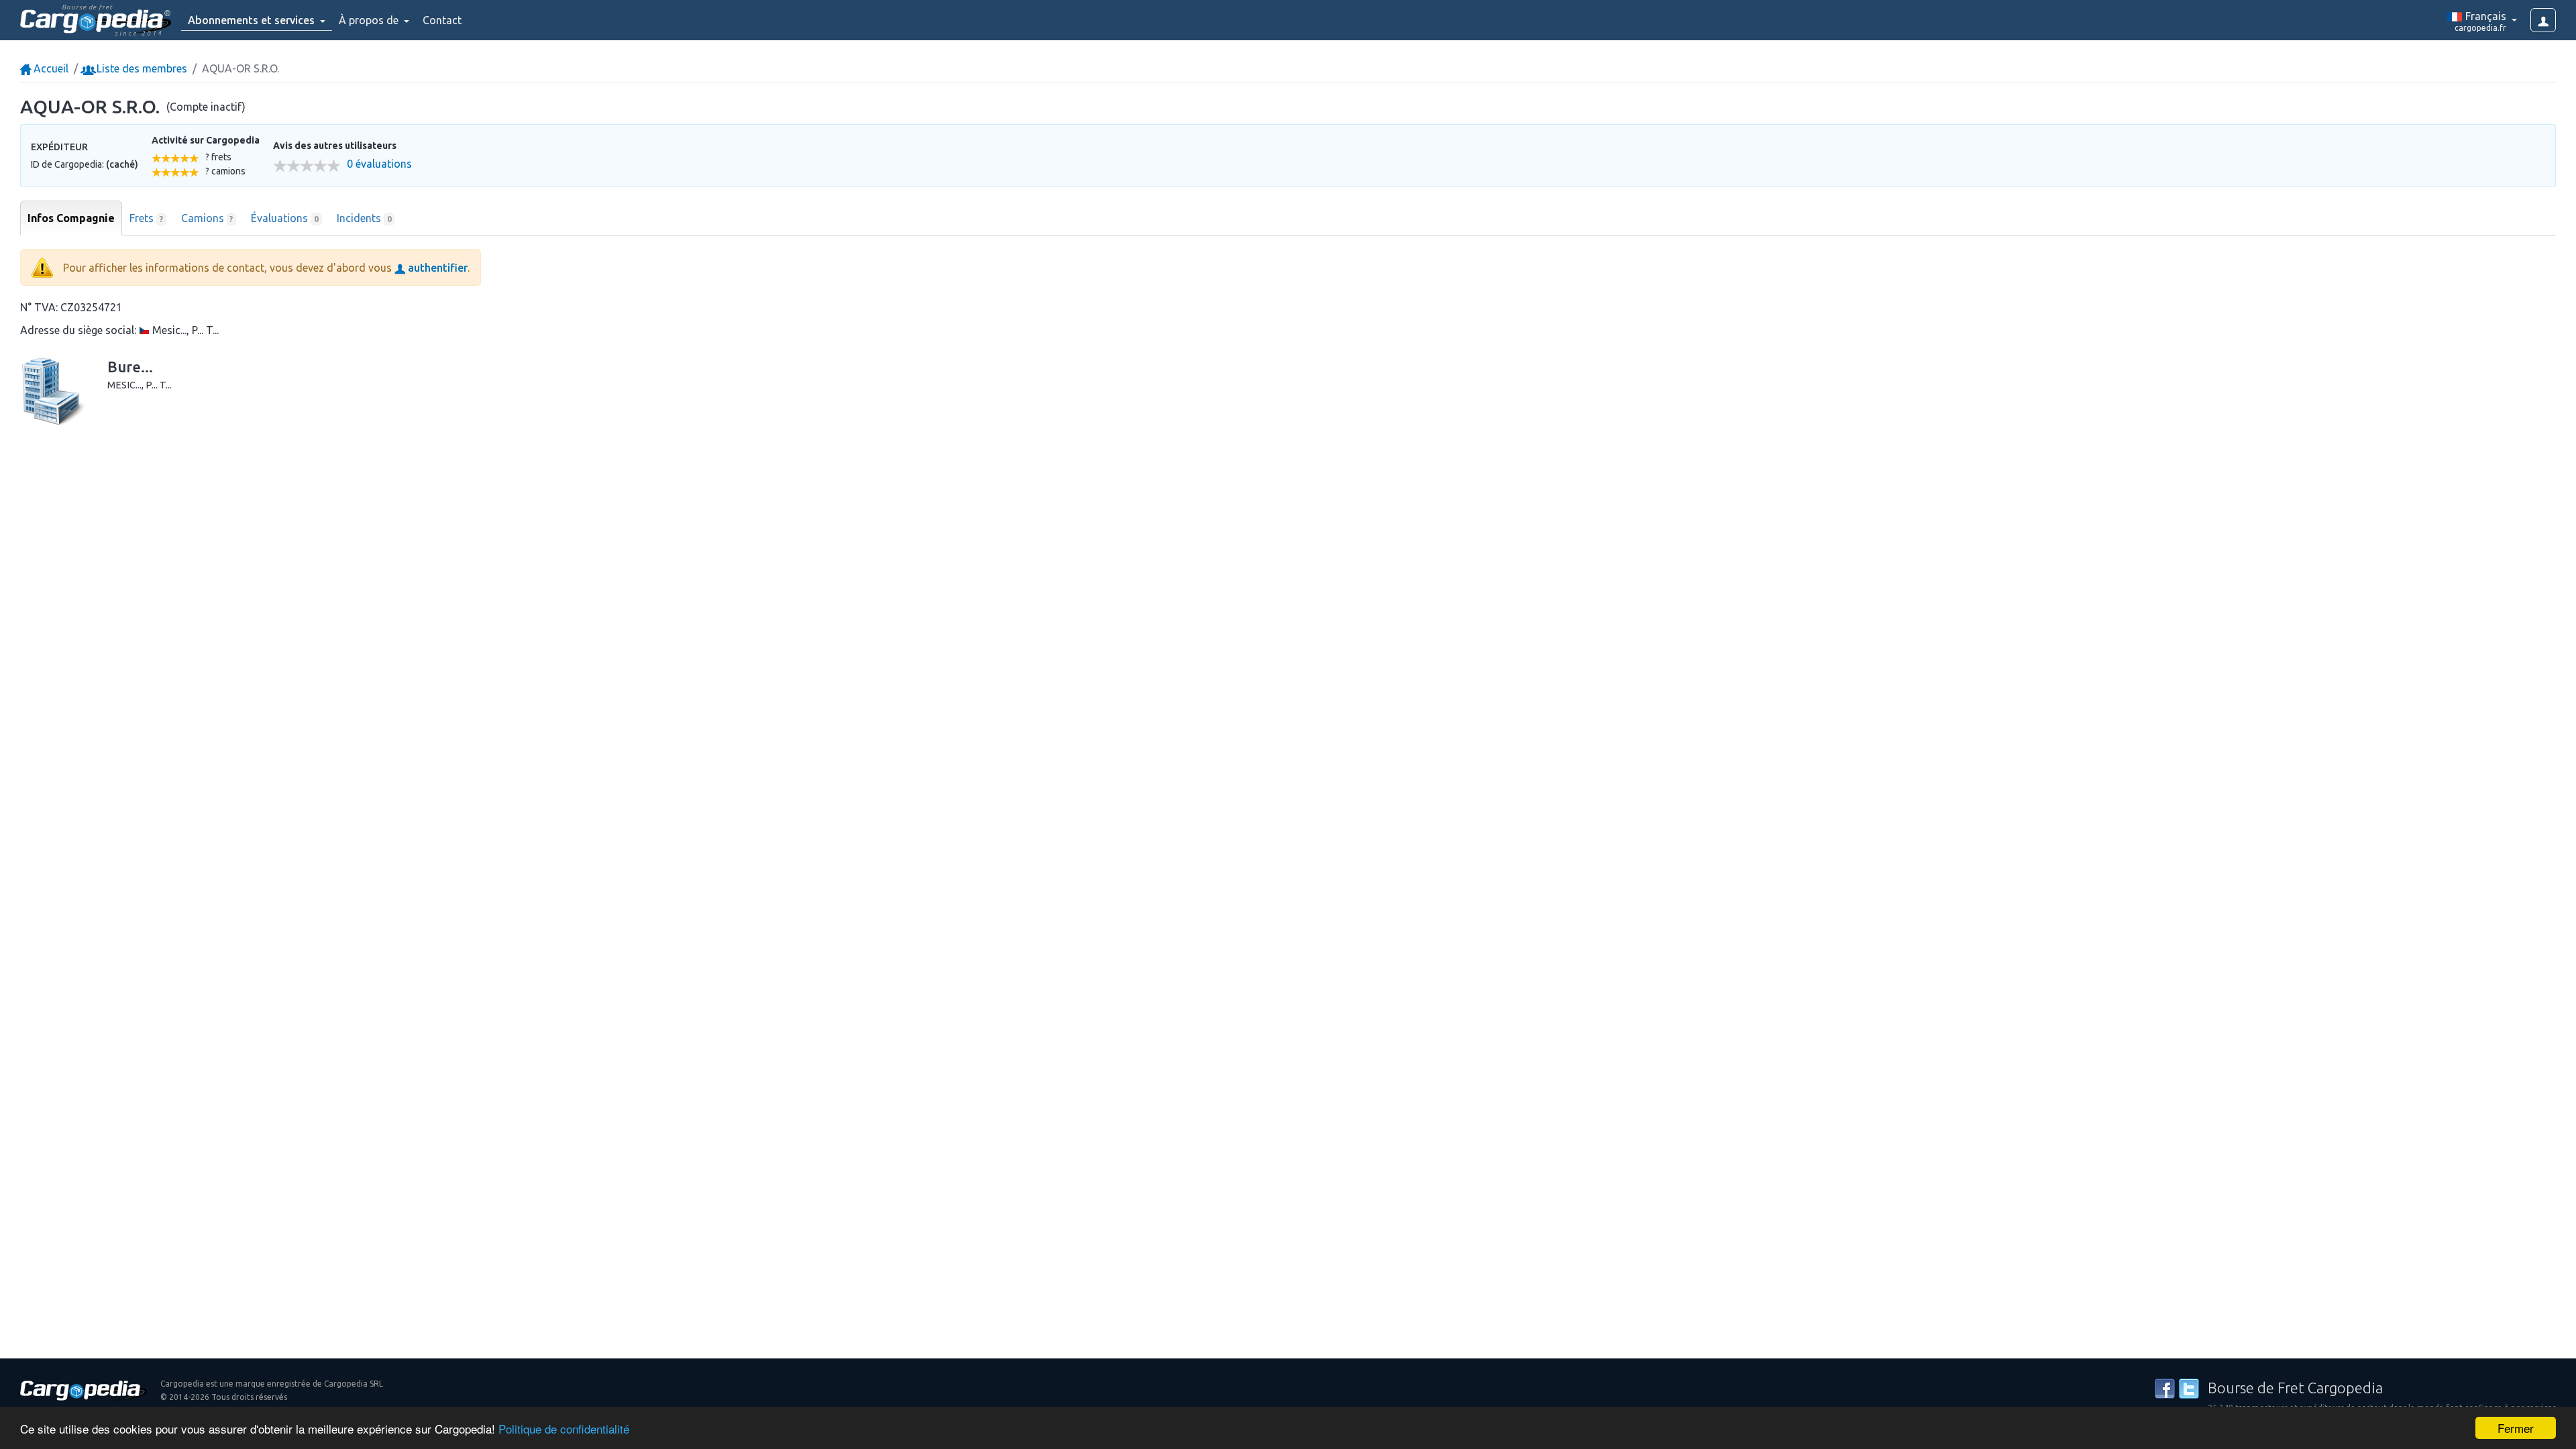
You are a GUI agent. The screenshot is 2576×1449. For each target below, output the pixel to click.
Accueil (50, 68)
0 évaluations (379, 164)
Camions (207, 218)
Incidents (364, 218)
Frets (146, 218)
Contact (442, 20)
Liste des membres (141, 68)
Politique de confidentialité (564, 1429)
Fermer (2516, 1428)
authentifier (436, 268)
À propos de (370, 20)
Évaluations (285, 218)
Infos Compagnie (71, 218)
